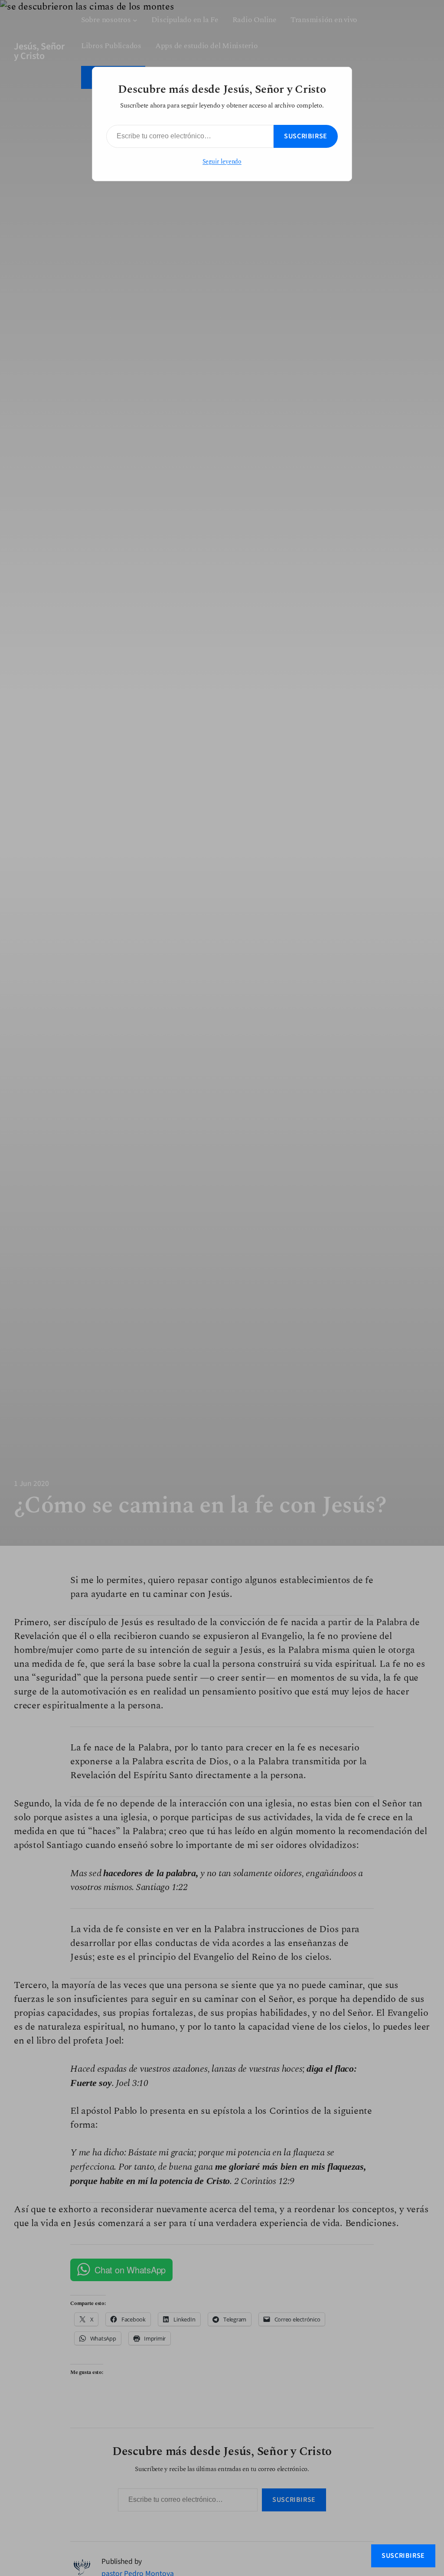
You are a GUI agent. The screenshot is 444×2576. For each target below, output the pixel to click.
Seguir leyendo (222, 162)
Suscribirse (306, 136)
